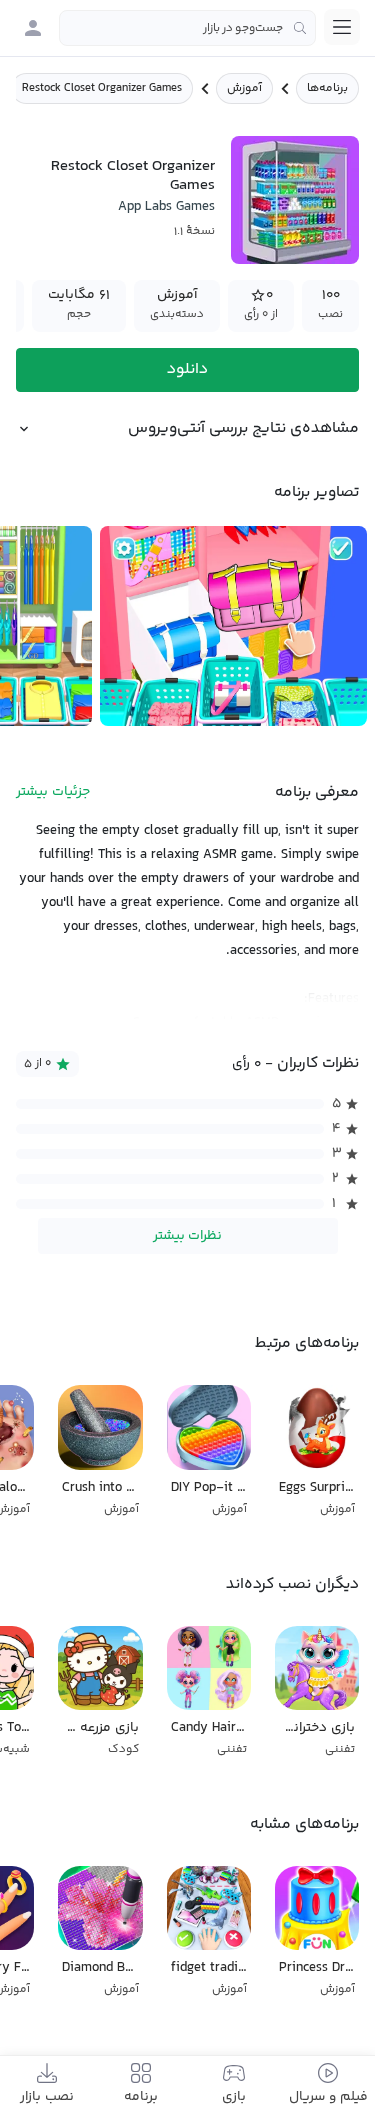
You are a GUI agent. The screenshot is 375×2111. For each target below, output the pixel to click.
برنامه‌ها (327, 88)
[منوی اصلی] (342, 27)
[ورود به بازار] (33, 28)
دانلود (187, 369)
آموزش (244, 88)
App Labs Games (166, 207)
